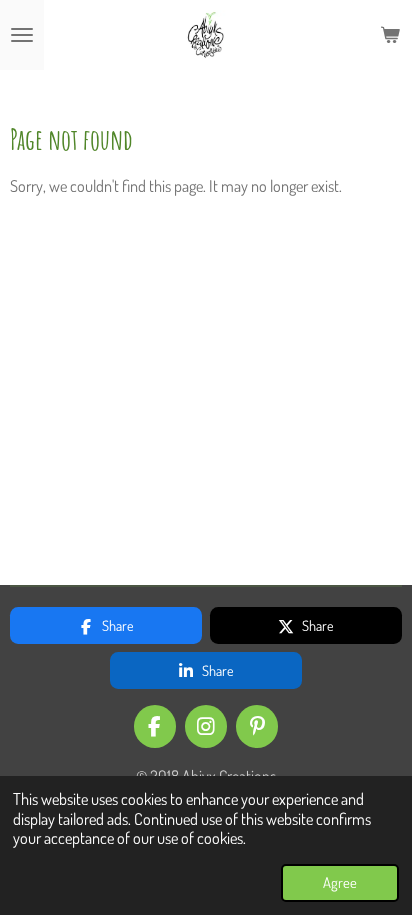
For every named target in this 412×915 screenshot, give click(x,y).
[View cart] (390, 35)
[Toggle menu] (22, 35)
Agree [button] (340, 882)
